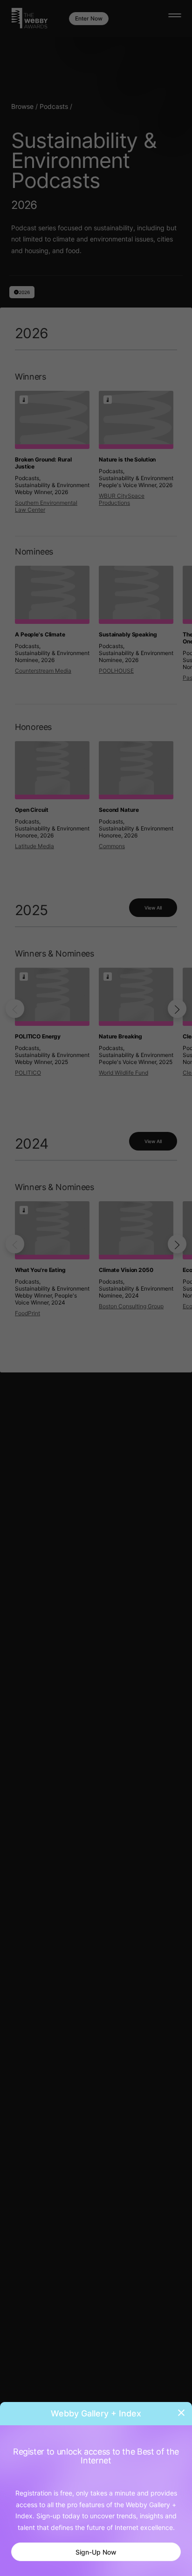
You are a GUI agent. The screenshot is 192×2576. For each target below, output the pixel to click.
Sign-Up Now (96, 2552)
